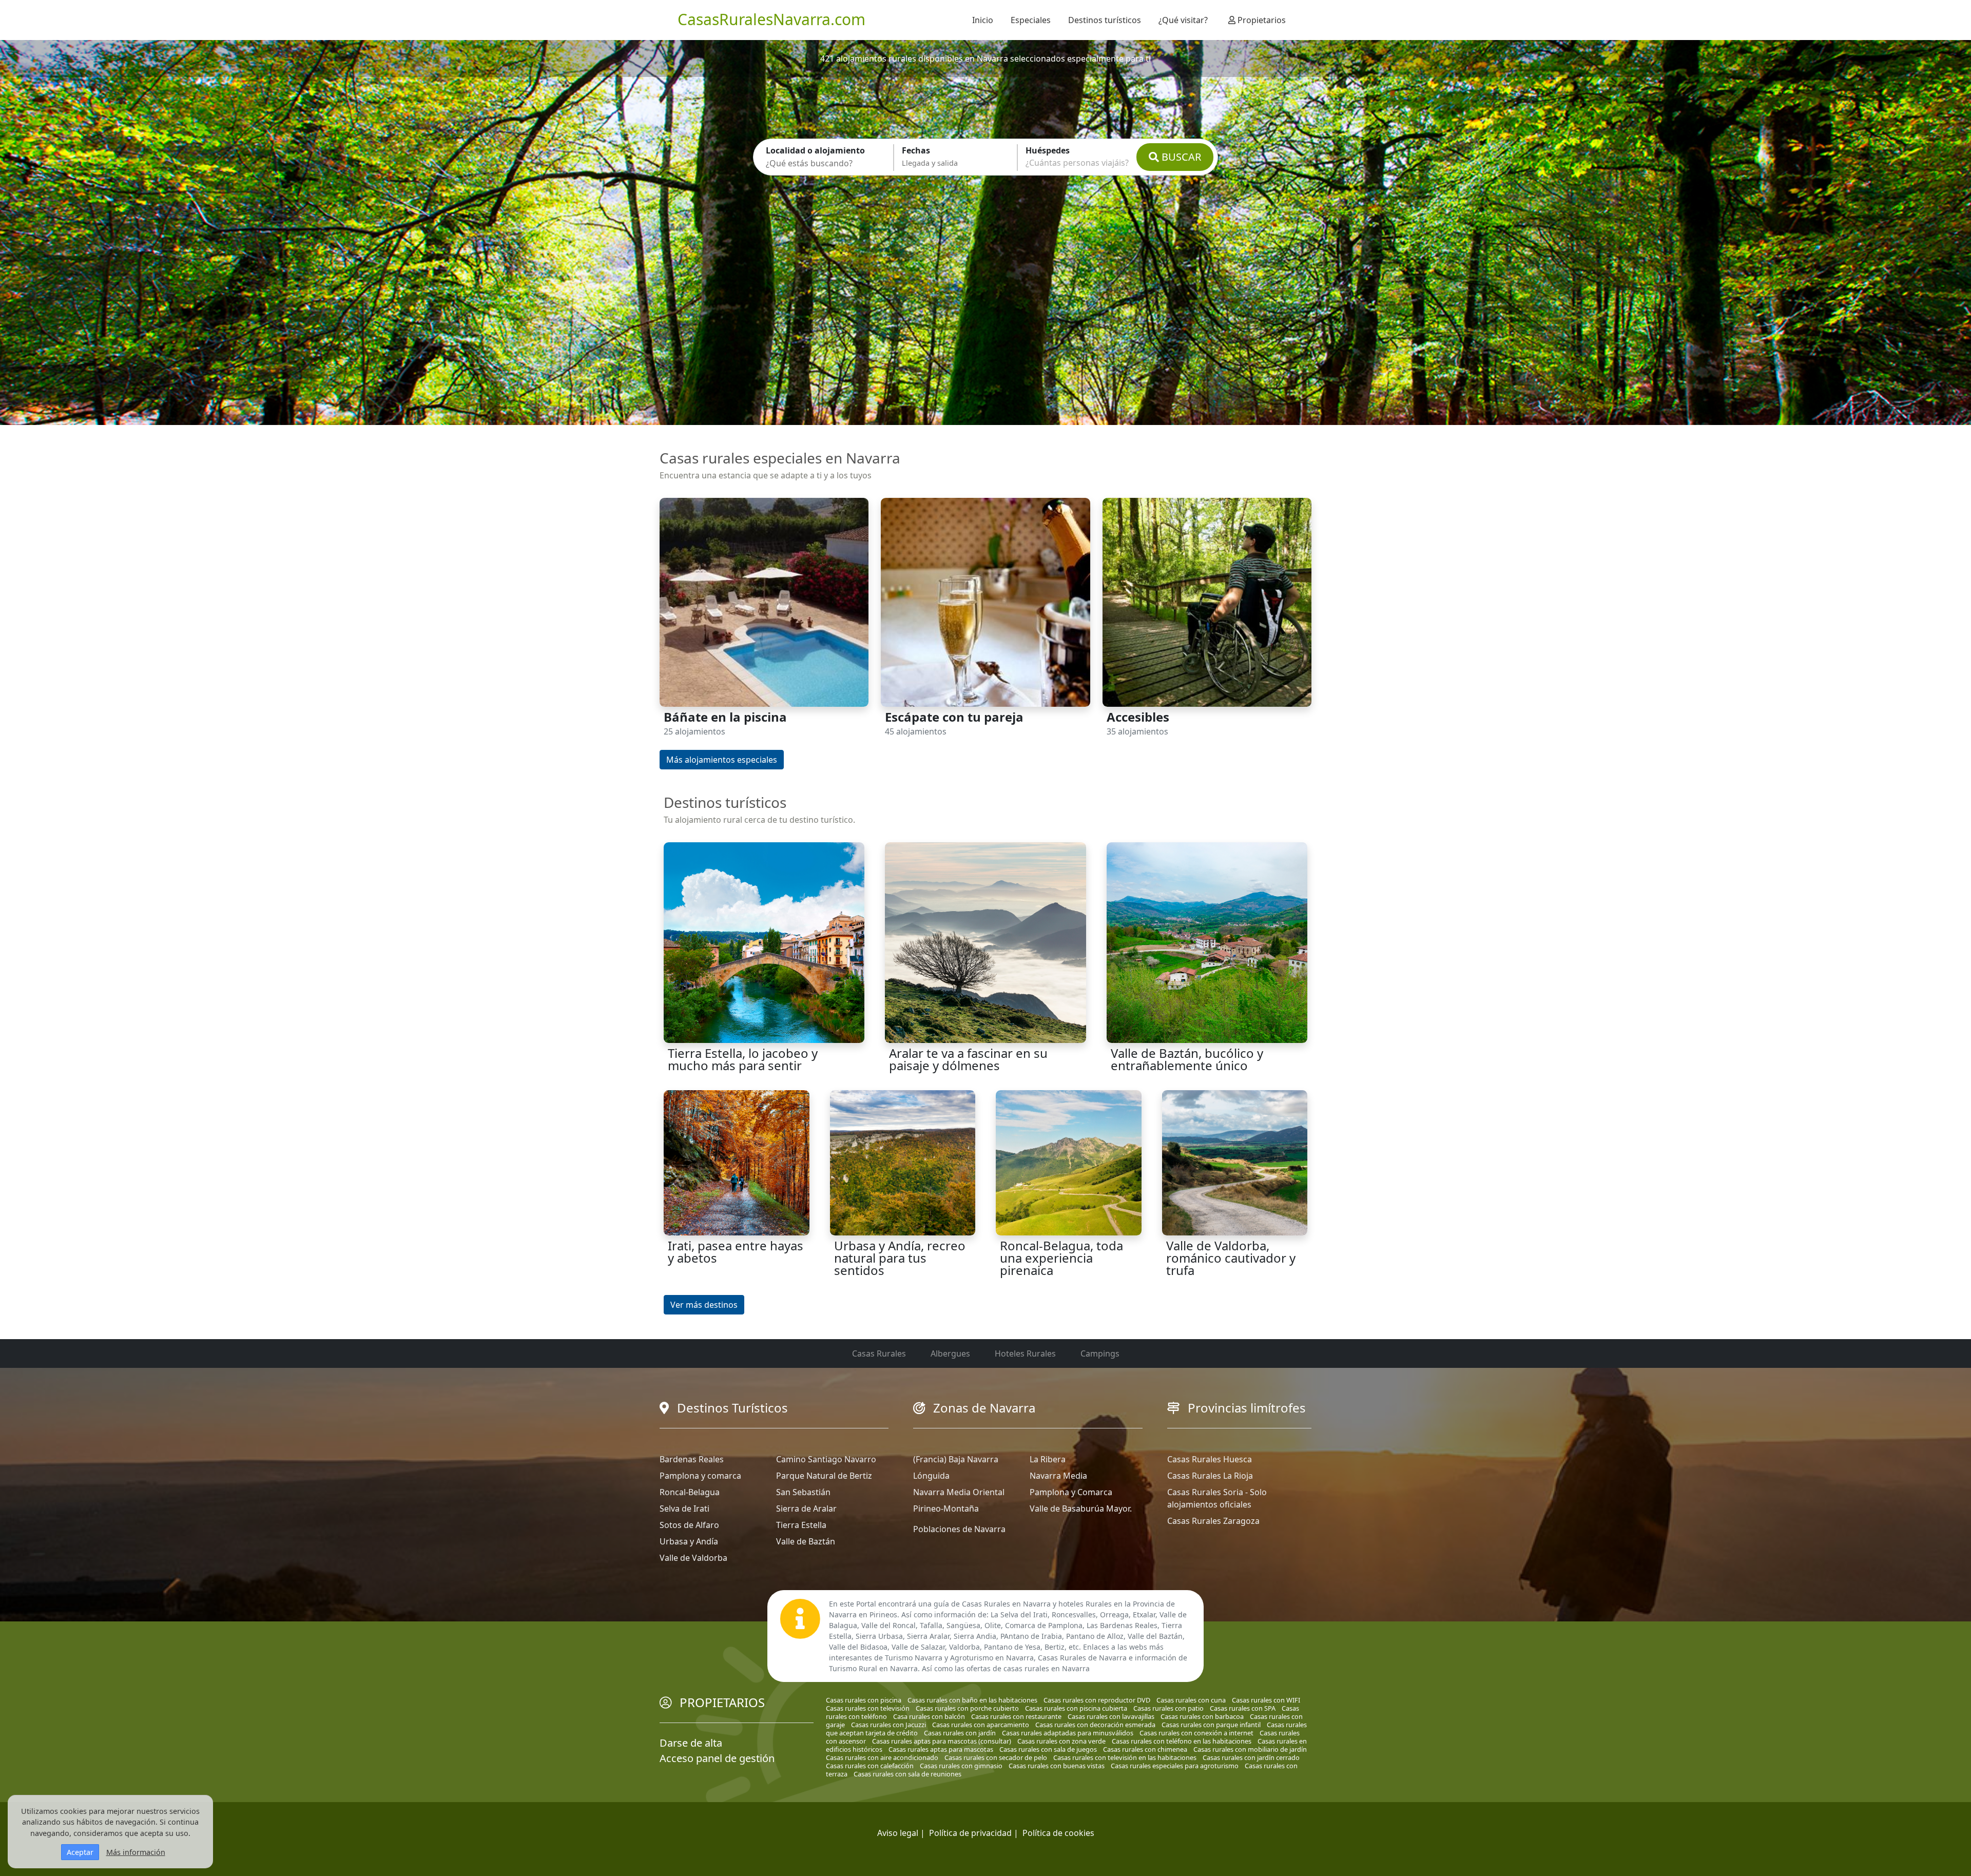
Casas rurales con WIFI (1266, 1700)
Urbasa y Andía (689, 1541)
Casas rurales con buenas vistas (1057, 1766)
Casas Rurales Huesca (1210, 1459)
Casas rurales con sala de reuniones (907, 1774)
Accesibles (1138, 717)
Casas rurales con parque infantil (1211, 1725)
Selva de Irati (684, 1508)
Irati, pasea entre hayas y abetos (736, 1252)
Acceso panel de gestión (717, 1758)
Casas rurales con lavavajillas (1111, 1716)
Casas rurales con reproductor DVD (1097, 1700)
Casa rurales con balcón (929, 1716)
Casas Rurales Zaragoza (1213, 1521)
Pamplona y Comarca (1071, 1492)
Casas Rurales (879, 1353)
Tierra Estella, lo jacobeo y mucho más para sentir (743, 1059)
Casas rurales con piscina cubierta (1076, 1708)
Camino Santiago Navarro (826, 1459)
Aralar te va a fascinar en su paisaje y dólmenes (968, 1059)
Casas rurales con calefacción (870, 1766)
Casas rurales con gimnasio (961, 1766)
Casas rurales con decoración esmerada (1095, 1725)
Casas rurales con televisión (868, 1708)
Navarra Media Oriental (959, 1492)
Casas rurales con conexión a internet (1196, 1733)
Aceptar (80, 1852)
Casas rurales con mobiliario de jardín (1250, 1749)
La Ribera (1048, 1459)
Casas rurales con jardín (960, 1733)
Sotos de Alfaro (689, 1525)
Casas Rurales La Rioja (1210, 1476)
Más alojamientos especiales (722, 760)
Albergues (950, 1353)
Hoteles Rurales (1025, 1353)
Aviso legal (898, 1833)
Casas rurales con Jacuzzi (888, 1725)
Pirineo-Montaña (946, 1508)
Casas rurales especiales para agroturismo (1175, 1766)
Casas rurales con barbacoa (1202, 1716)
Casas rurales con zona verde (1061, 1741)
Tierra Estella (801, 1525)
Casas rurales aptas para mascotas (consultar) (942, 1741)
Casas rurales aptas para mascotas (941, 1749)
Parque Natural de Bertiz (824, 1476)
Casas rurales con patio (1168, 1708)
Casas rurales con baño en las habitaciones (972, 1700)
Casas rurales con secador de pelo (996, 1757)
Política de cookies (1058, 1833)
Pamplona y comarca (700, 1476)
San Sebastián (803, 1492)
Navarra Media (1058, 1476)
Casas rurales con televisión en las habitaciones (1125, 1757)
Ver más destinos (704, 1305)
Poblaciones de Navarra (959, 1529)
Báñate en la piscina (725, 717)
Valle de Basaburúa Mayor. (1081, 1508)
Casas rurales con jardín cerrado (1251, 1757)
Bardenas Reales (692, 1459)
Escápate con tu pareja (954, 717)
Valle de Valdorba (693, 1558)
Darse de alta (691, 1743)
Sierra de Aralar (806, 1508)
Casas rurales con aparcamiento (981, 1725)
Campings (1100, 1353)
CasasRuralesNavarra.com (771, 19)
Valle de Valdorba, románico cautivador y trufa (1231, 1258)
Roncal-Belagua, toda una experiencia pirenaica (1061, 1258)
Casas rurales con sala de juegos (1048, 1749)
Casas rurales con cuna (1191, 1700)
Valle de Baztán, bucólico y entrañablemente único (1187, 1059)
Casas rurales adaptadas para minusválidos (1068, 1733)
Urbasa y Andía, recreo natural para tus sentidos (900, 1258)
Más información (136, 1852)
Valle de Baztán (806, 1541)
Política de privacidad (970, 1833)
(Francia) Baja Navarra (956, 1459)
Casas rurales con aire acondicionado (882, 1757)
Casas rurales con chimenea (1145, 1749)
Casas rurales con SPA (1243, 1708)
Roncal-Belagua (690, 1492)
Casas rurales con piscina (864, 1700)
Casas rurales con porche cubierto (967, 1708)
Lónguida (931, 1476)
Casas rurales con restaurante (1016, 1716)
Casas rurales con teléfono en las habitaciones (1182, 1741)
